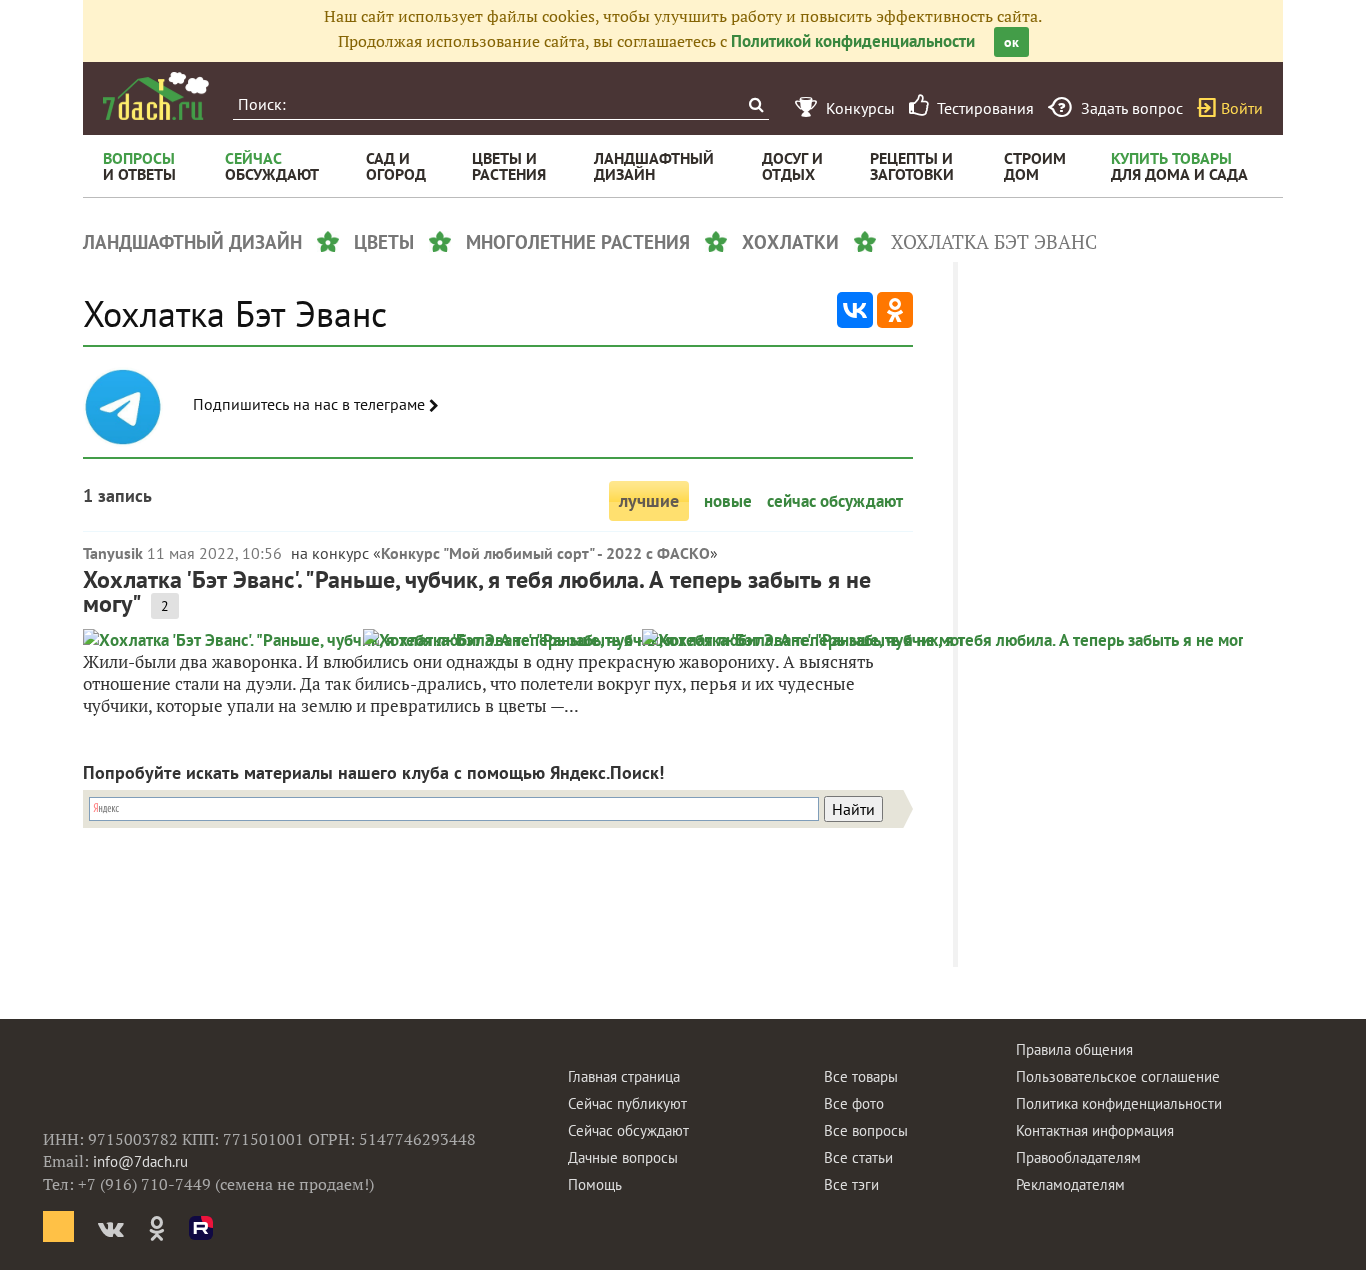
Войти (1242, 108)
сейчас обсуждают (835, 501)
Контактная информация (1095, 1130)
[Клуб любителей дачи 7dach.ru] (156, 96)
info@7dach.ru (140, 1161)
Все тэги (851, 1184)
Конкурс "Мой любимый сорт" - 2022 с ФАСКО (545, 553)
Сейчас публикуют (627, 1103)
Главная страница (624, 1076)
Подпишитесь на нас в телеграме (311, 404)
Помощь (595, 1184)
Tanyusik (113, 553)
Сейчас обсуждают (628, 1130)
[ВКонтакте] (855, 310)
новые (728, 501)
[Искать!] (755, 104)
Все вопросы (866, 1130)
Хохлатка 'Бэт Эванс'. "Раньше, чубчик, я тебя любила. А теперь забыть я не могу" (477, 591)
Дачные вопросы (623, 1157)
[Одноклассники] (895, 310)
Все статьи (858, 1157)
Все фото (854, 1103)
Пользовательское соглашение (1118, 1076)
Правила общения (1074, 1049)
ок (1011, 42)
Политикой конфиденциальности (853, 41)
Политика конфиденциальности (1119, 1103)
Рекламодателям (1070, 1184)
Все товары (861, 1076)
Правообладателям (1078, 1157)
